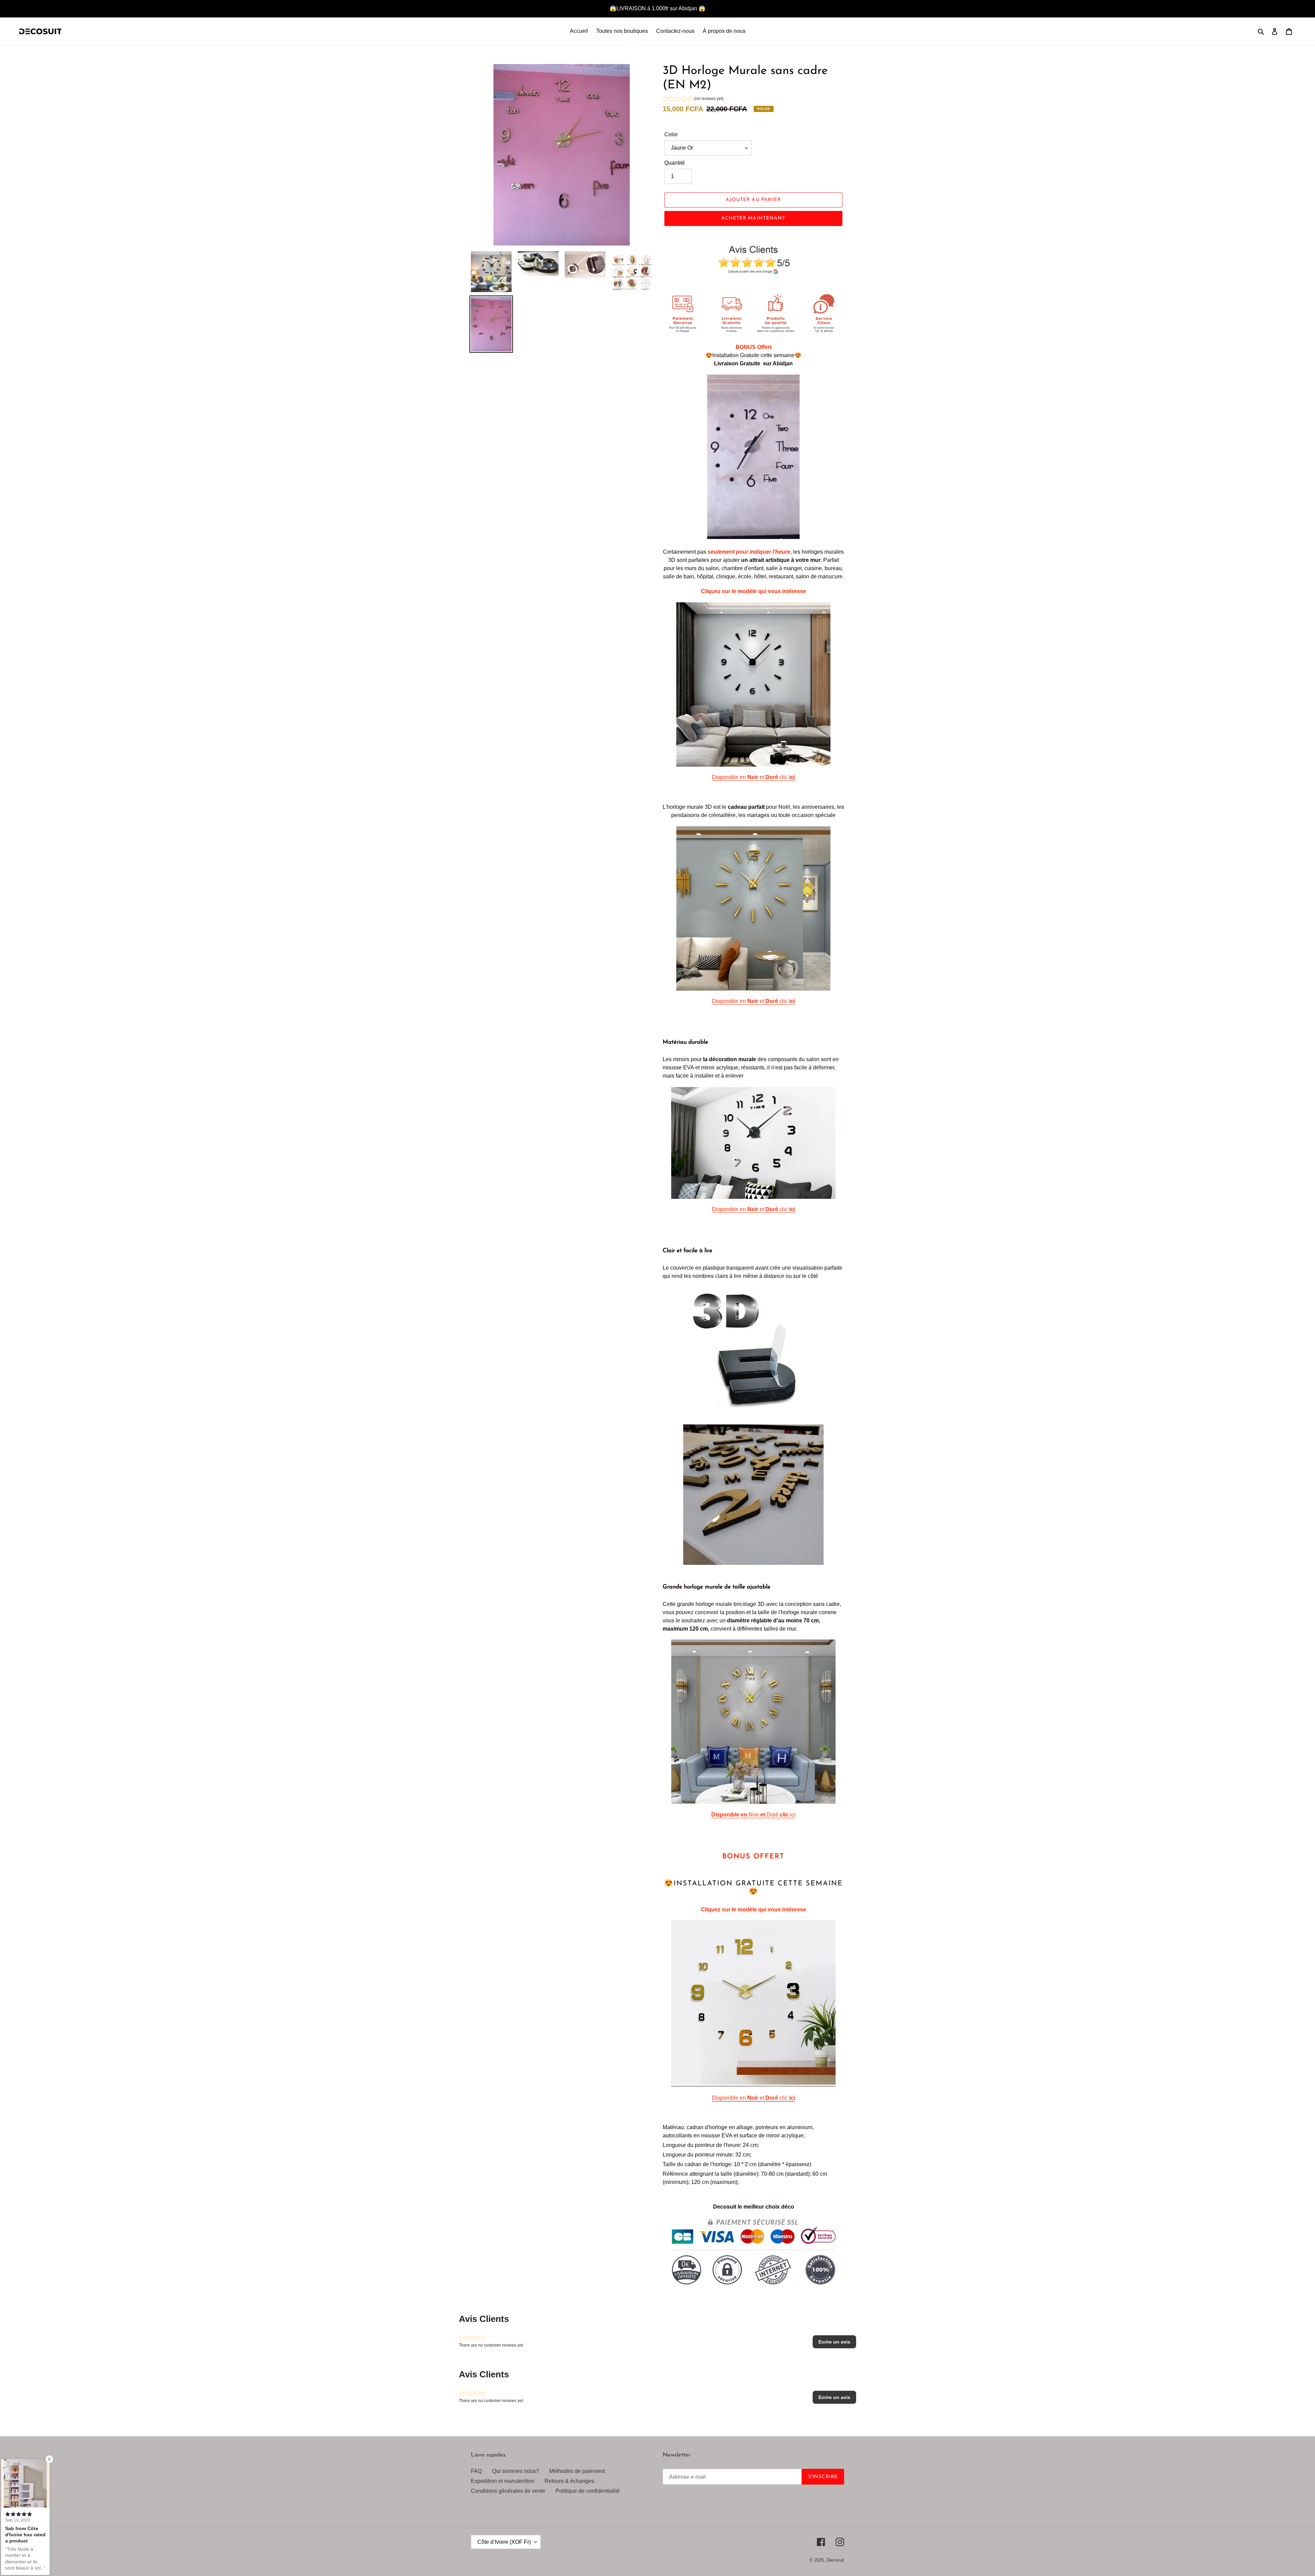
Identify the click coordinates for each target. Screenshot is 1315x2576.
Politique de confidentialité (588, 2491)
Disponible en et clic (753, 777)
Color (671, 134)
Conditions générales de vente (508, 2491)
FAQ (476, 2471)
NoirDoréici (753, 1815)
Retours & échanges (569, 2481)
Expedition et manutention (503, 2481)
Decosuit (835, 2560)
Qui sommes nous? (516, 2471)
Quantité (675, 163)
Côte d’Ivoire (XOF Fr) (504, 2542)
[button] (693, 99)
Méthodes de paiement (577, 2471)
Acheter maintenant (753, 218)
